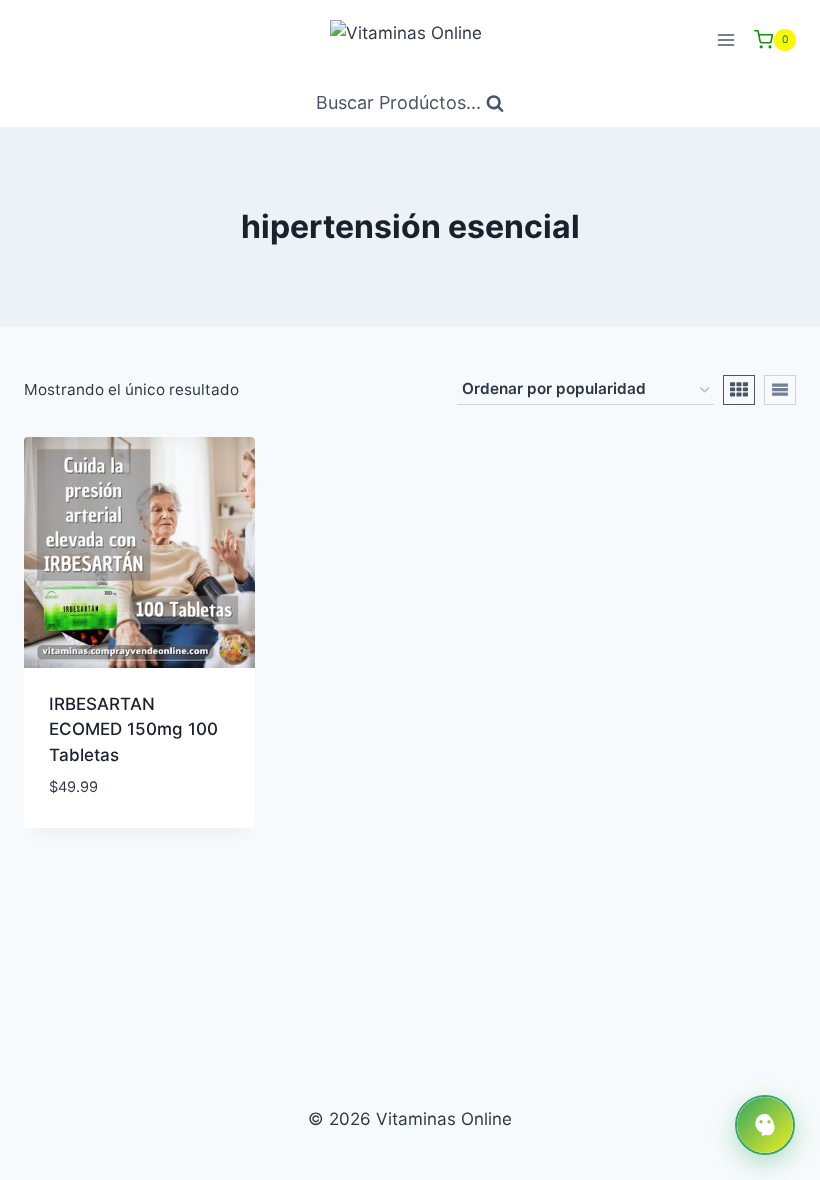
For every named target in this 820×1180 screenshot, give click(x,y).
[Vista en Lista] (780, 390)
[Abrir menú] (725, 39)
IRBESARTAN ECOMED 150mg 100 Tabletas (133, 729)
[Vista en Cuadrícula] (739, 390)
